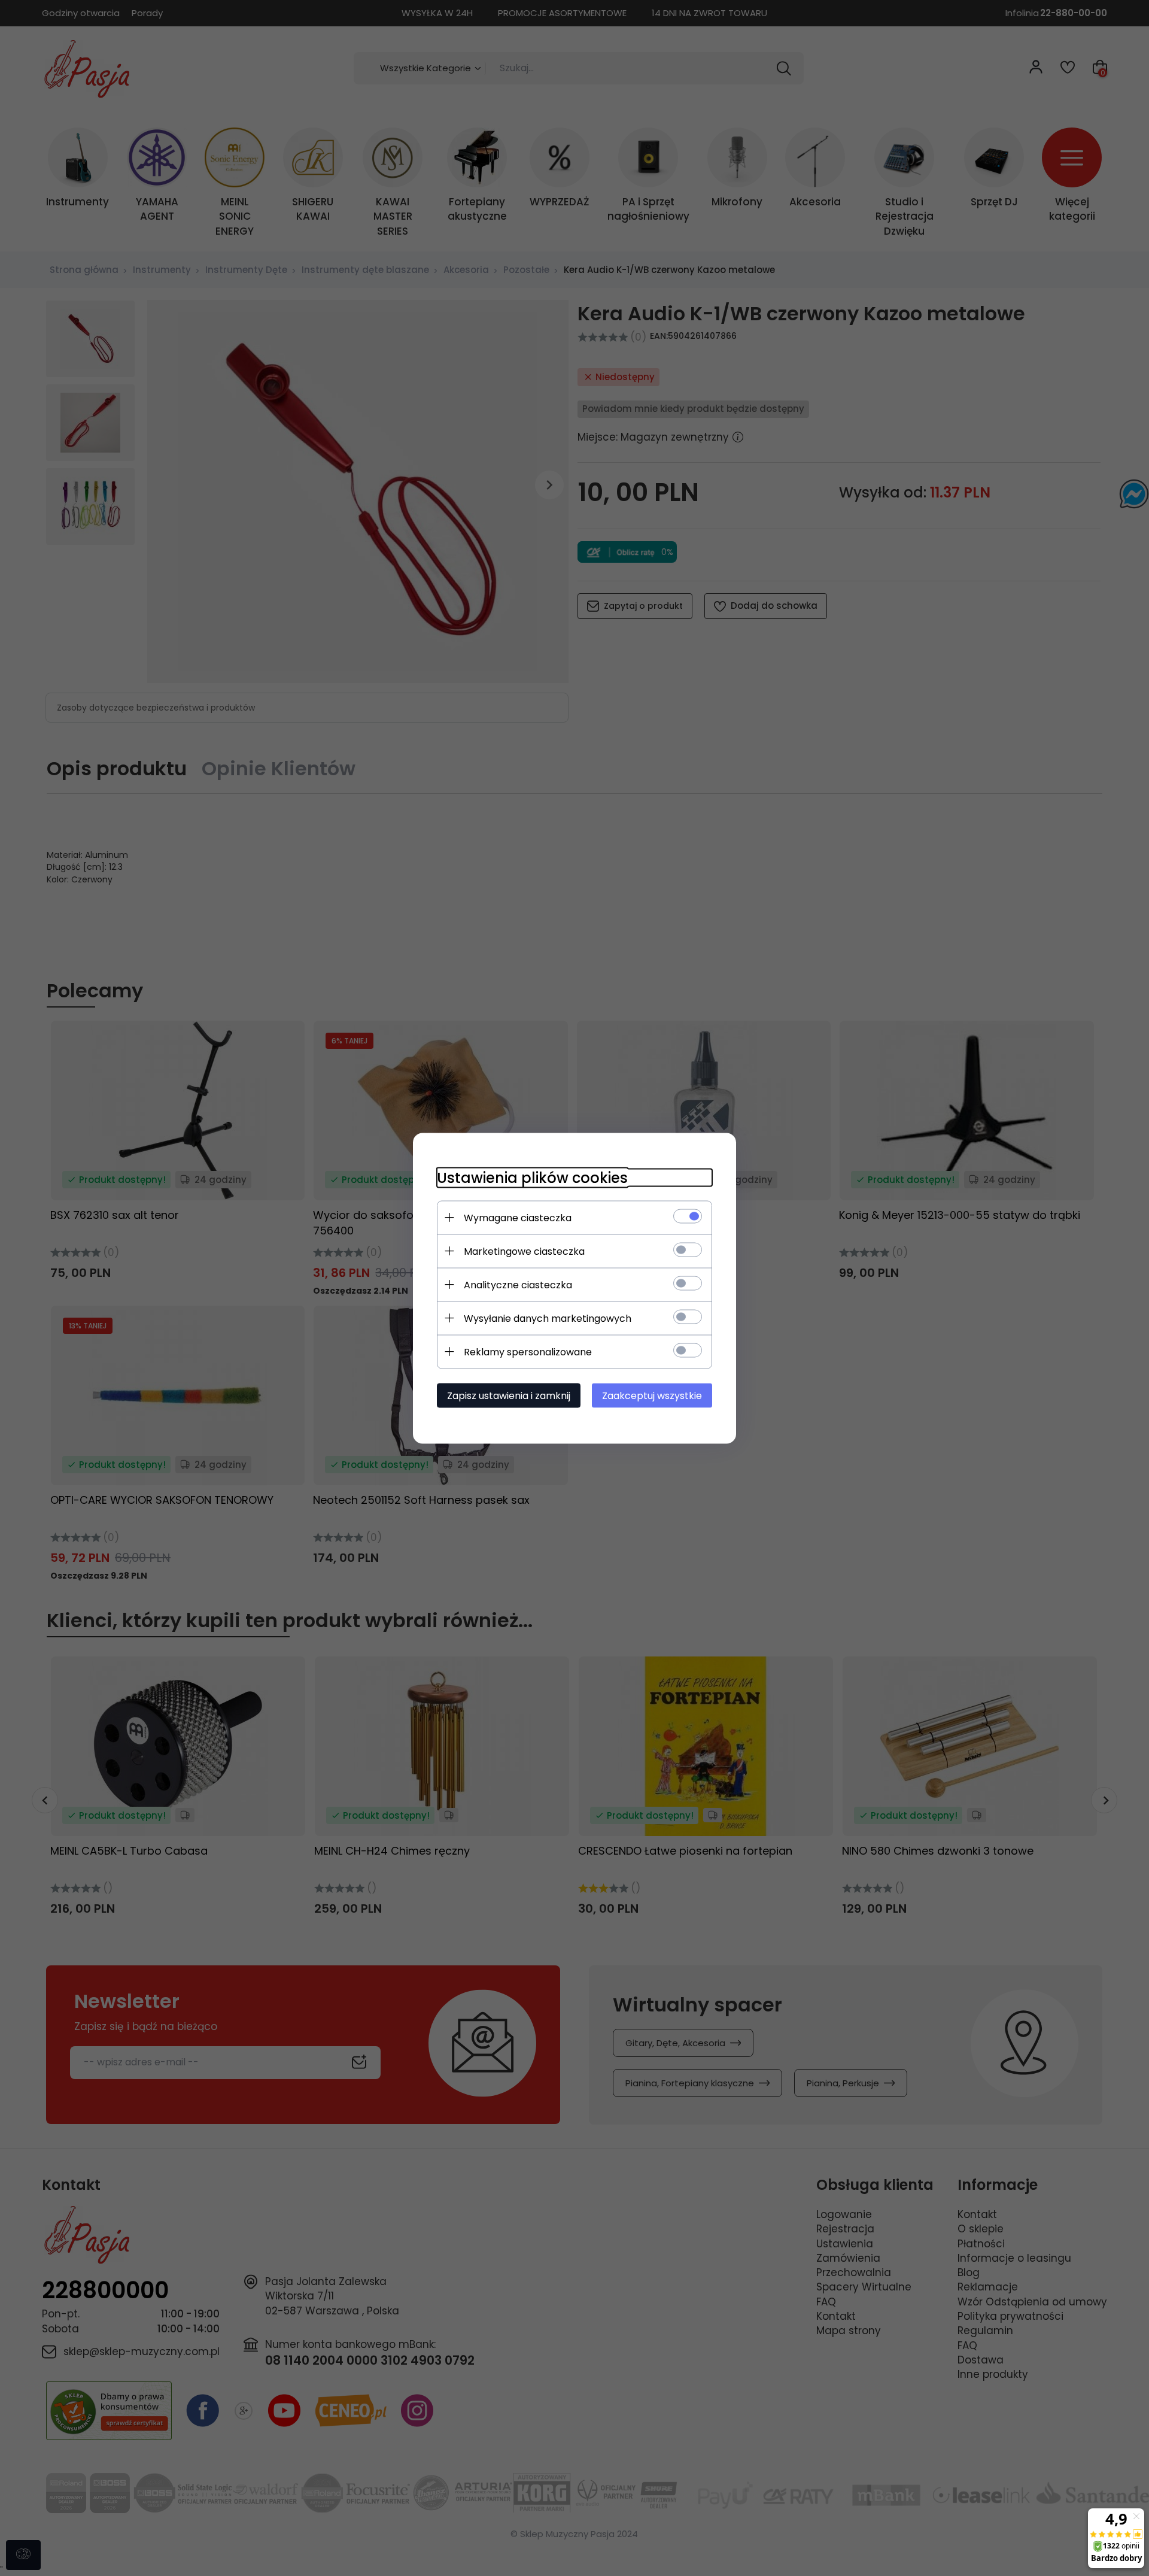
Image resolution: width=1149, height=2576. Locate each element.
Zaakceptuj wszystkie (652, 1395)
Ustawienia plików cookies (532, 1177)
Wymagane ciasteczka (518, 1217)
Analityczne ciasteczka (518, 1284)
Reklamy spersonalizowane (528, 1351)
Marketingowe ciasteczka (524, 1251)
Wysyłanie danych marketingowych (548, 1318)
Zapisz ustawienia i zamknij (509, 1395)
